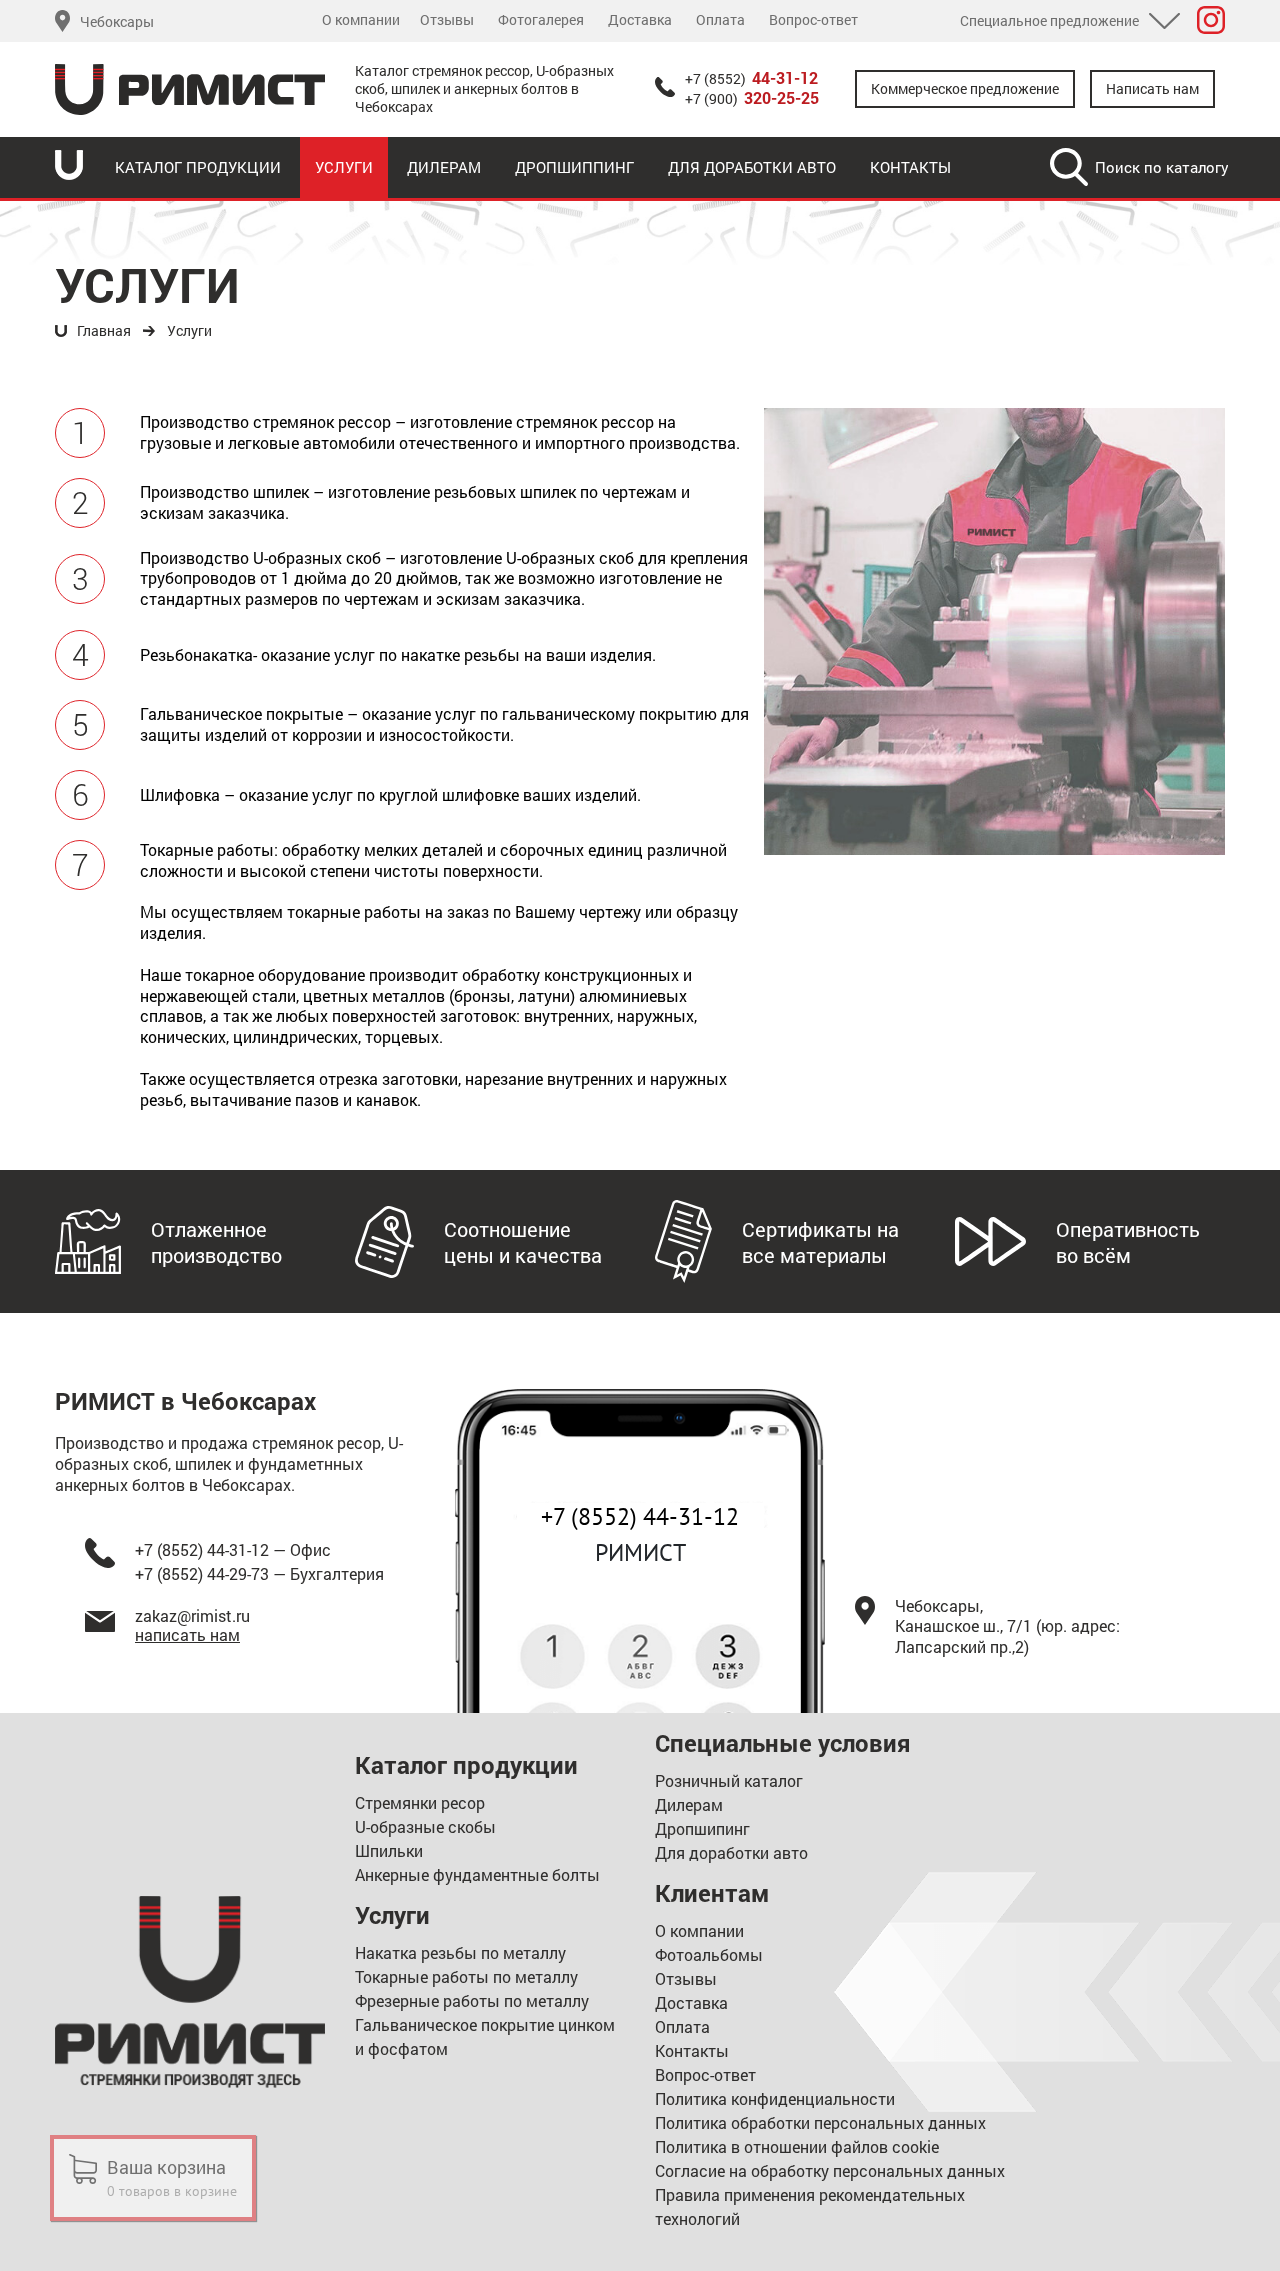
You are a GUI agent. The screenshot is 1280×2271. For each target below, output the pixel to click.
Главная (104, 331)
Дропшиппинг (574, 167)
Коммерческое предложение (965, 88)
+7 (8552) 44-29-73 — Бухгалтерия (259, 1573)
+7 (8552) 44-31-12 (640, 1516)
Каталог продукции (198, 167)
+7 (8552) (751, 79)
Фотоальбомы (709, 1954)
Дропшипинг (702, 1828)
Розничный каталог (729, 1780)
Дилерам (444, 167)
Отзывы (447, 20)
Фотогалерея (541, 20)
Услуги (344, 167)
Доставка (640, 20)
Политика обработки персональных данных (820, 2122)
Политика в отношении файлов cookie (797, 2146)
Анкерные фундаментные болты (477, 1874)
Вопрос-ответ (813, 20)
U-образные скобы (425, 1826)
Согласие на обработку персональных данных (830, 2170)
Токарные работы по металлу (466, 1976)
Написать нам (1152, 88)
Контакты (910, 167)
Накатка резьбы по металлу (460, 1952)
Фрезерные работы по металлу (472, 2000)
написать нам (187, 1634)
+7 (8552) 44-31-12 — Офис (233, 1549)
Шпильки (389, 1850)
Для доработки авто (752, 167)
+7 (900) (752, 99)
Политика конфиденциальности (775, 2098)
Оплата (720, 20)
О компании (361, 20)
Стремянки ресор (420, 1802)
